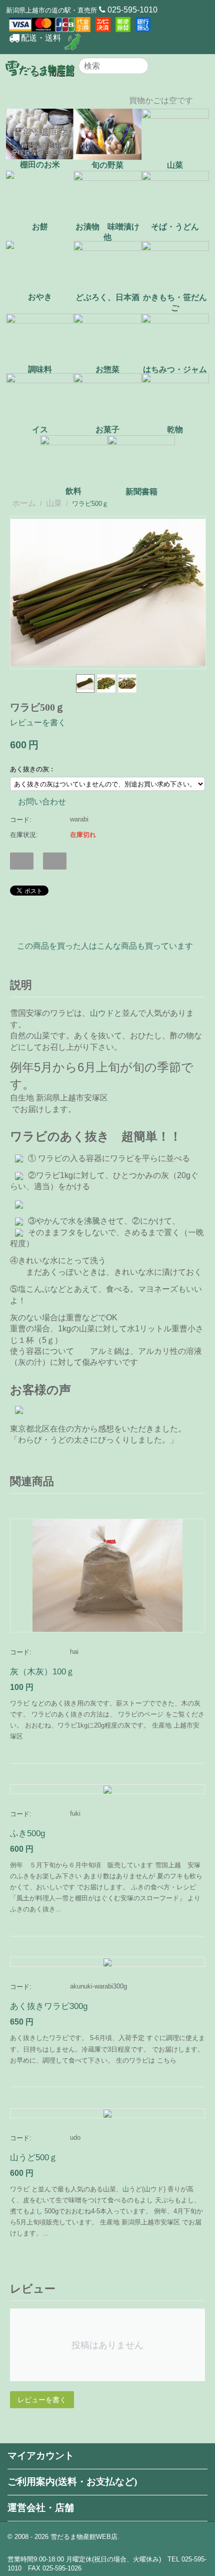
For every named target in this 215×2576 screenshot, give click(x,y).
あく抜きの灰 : (31, 769)
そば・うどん (175, 227)
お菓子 (107, 429)
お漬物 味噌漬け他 (107, 232)
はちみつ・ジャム (175, 369)
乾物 (175, 429)
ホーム (24, 503)
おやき (40, 297)
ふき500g (27, 1833)
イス (40, 430)
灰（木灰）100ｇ (42, 1672)
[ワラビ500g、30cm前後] (108, 593)
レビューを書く (38, 723)
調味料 (40, 369)
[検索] (141, 67)
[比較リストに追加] (55, 861)
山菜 (175, 165)
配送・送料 (41, 38)
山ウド (102, 1013)
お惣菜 (107, 369)
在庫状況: (24, 835)
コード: (21, 820)
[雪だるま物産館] (40, 68)
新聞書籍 (141, 492)
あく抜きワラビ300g (49, 2006)
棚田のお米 (40, 165)
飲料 (73, 491)
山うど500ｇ (34, 2158)
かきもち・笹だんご (175, 303)
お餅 (40, 227)
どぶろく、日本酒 (107, 297)
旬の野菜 (107, 165)
